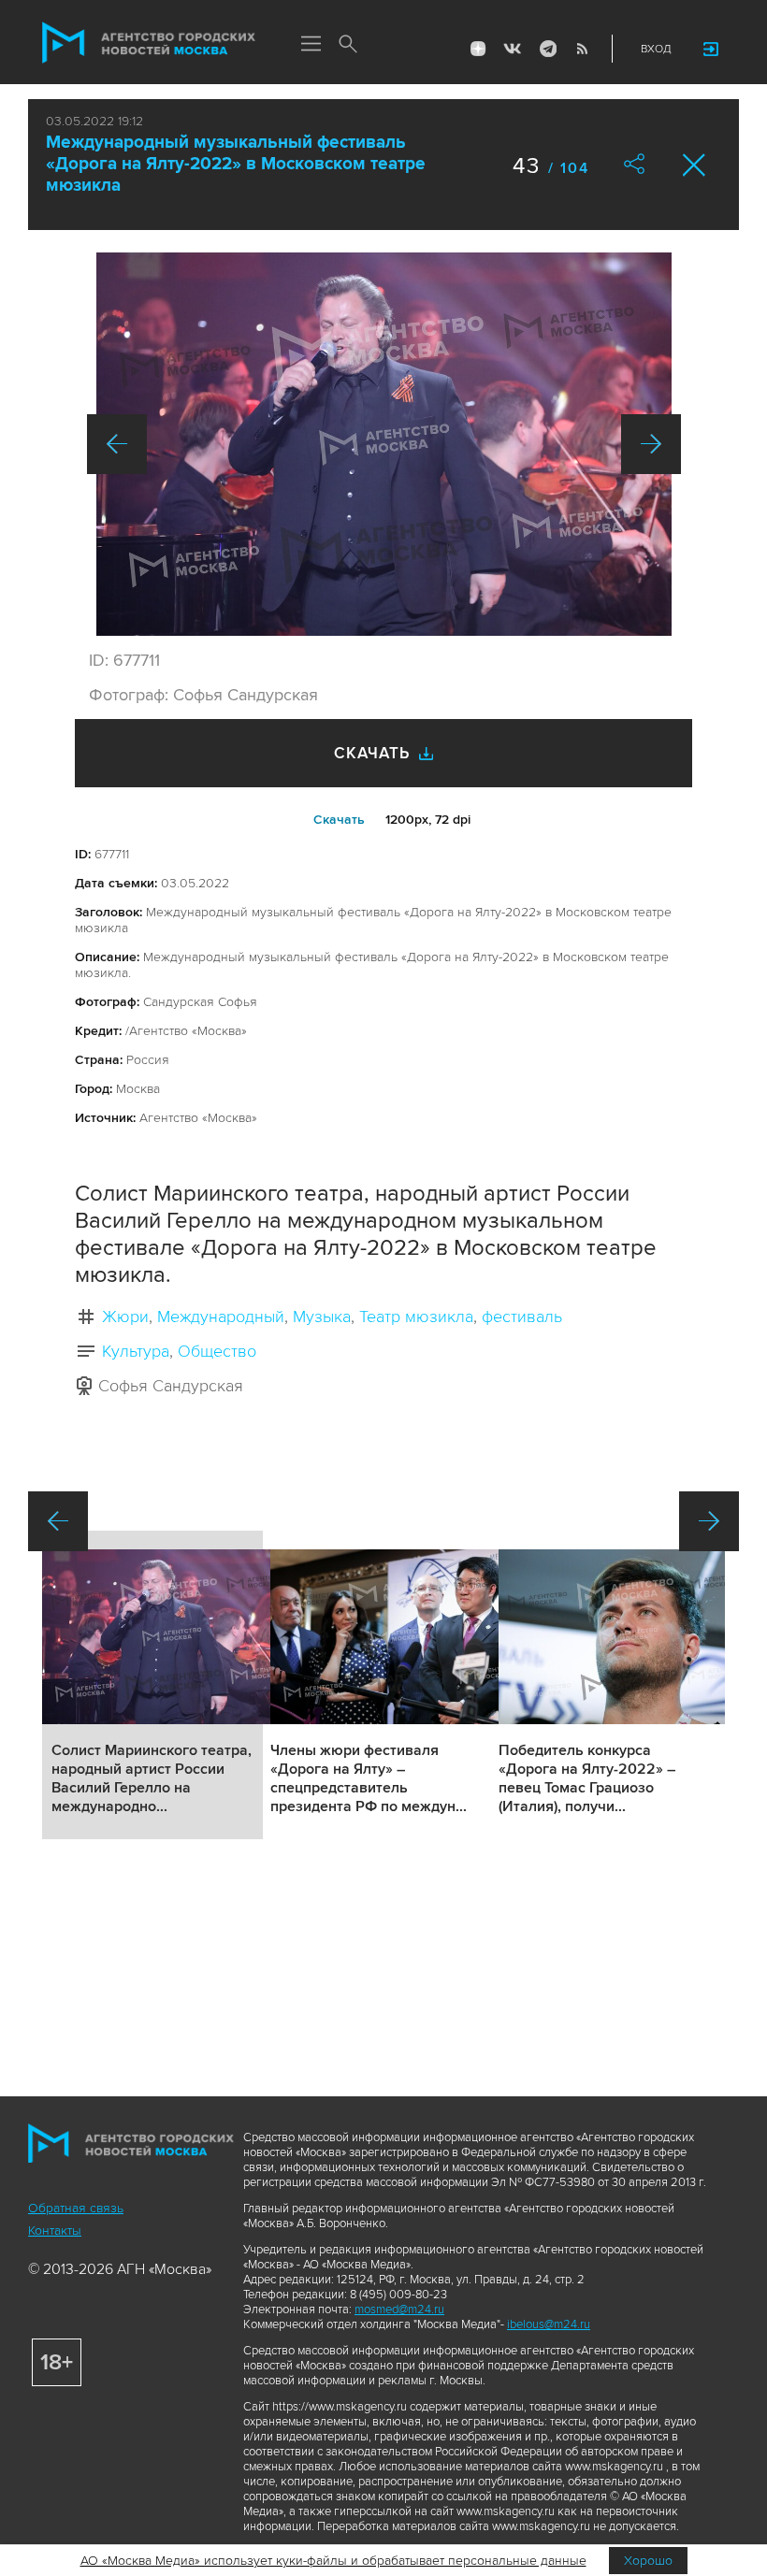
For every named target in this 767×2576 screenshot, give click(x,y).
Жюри (125, 1317)
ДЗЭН (478, 49)
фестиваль (522, 1317)
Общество (217, 1351)
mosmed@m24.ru (399, 2310)
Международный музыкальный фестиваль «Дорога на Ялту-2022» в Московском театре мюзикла (236, 164)
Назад (117, 444)
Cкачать (339, 820)
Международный (221, 1317)
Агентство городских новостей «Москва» (149, 43)
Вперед (651, 444)
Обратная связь (76, 2208)
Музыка (322, 1317)
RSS (582, 49)
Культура (136, 1351)
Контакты (55, 2231)
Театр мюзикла (416, 1317)
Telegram (547, 49)
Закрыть (695, 165)
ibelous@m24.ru (549, 2324)
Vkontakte (513, 49)
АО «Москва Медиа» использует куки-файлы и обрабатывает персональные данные (333, 2561)
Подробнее (152, 1685)
